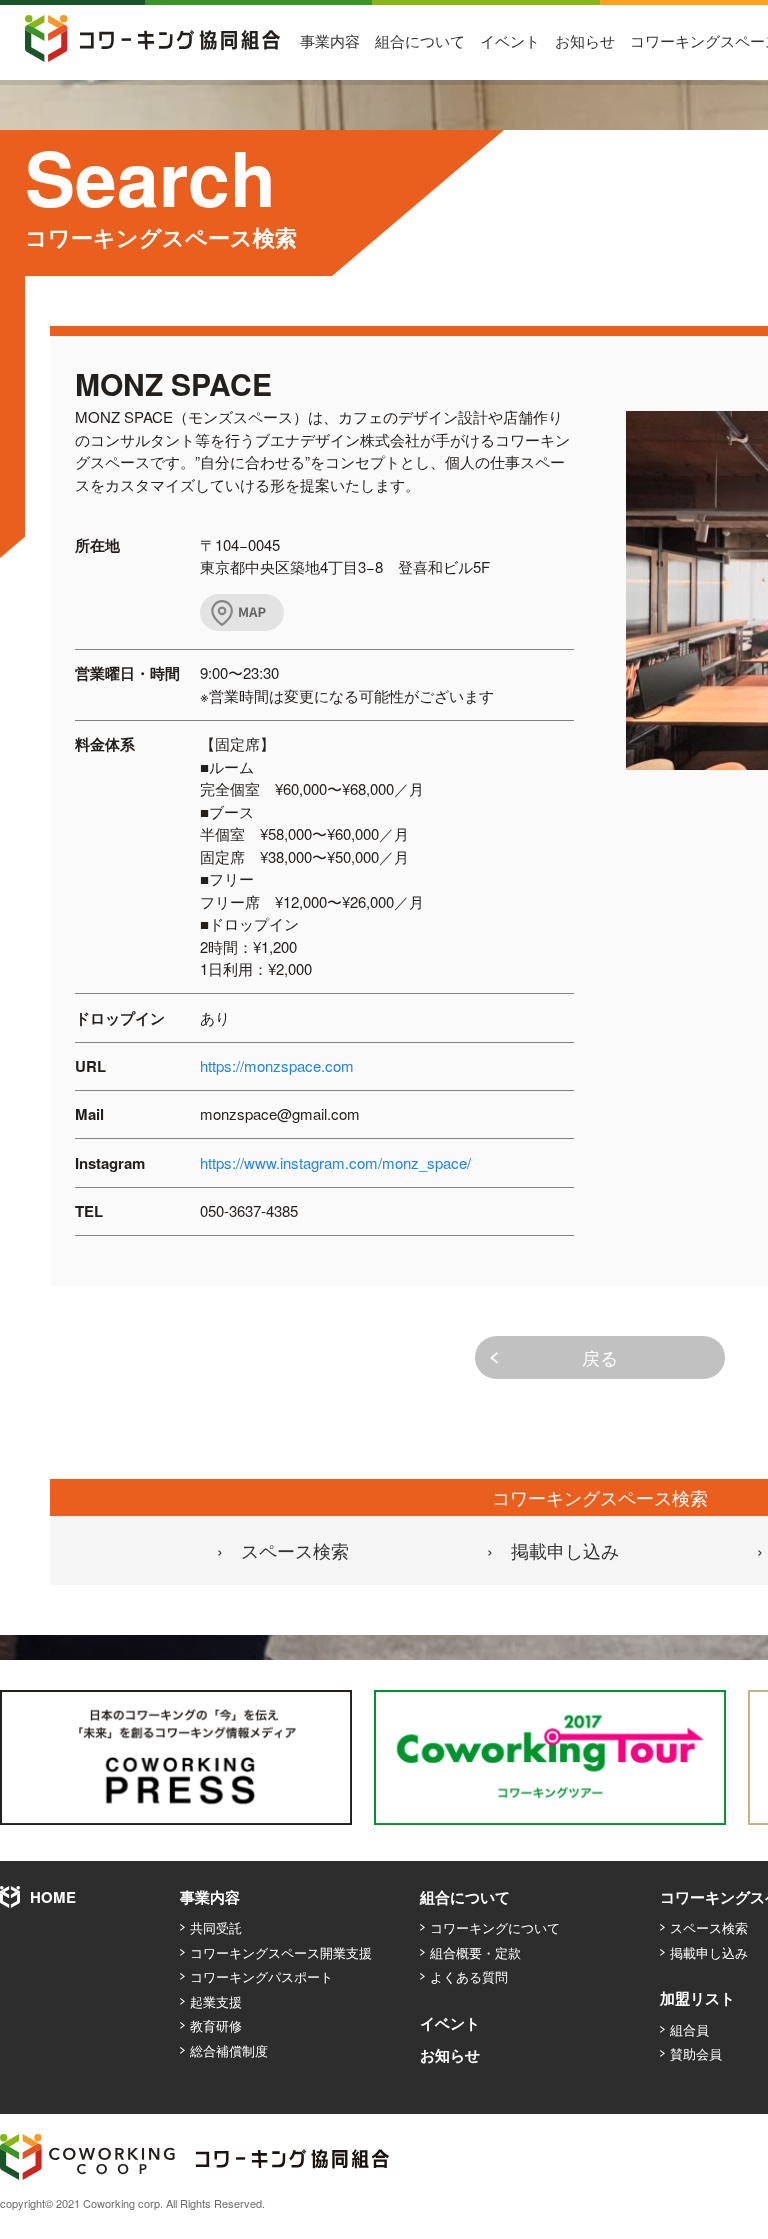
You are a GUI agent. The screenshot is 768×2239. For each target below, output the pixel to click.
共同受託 (216, 1927)
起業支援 (216, 2001)
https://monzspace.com (277, 1065)
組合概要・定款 (475, 1952)
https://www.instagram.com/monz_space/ (335, 1162)
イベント (510, 40)
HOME (53, 1897)
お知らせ (585, 40)
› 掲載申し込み (553, 1550)
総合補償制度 (229, 2050)
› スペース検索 (283, 1550)
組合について (420, 40)
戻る (600, 1357)
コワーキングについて (495, 1927)
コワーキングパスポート (261, 1976)
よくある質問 (469, 1976)
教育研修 (216, 2025)
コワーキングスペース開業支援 (281, 1952)
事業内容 (330, 40)
